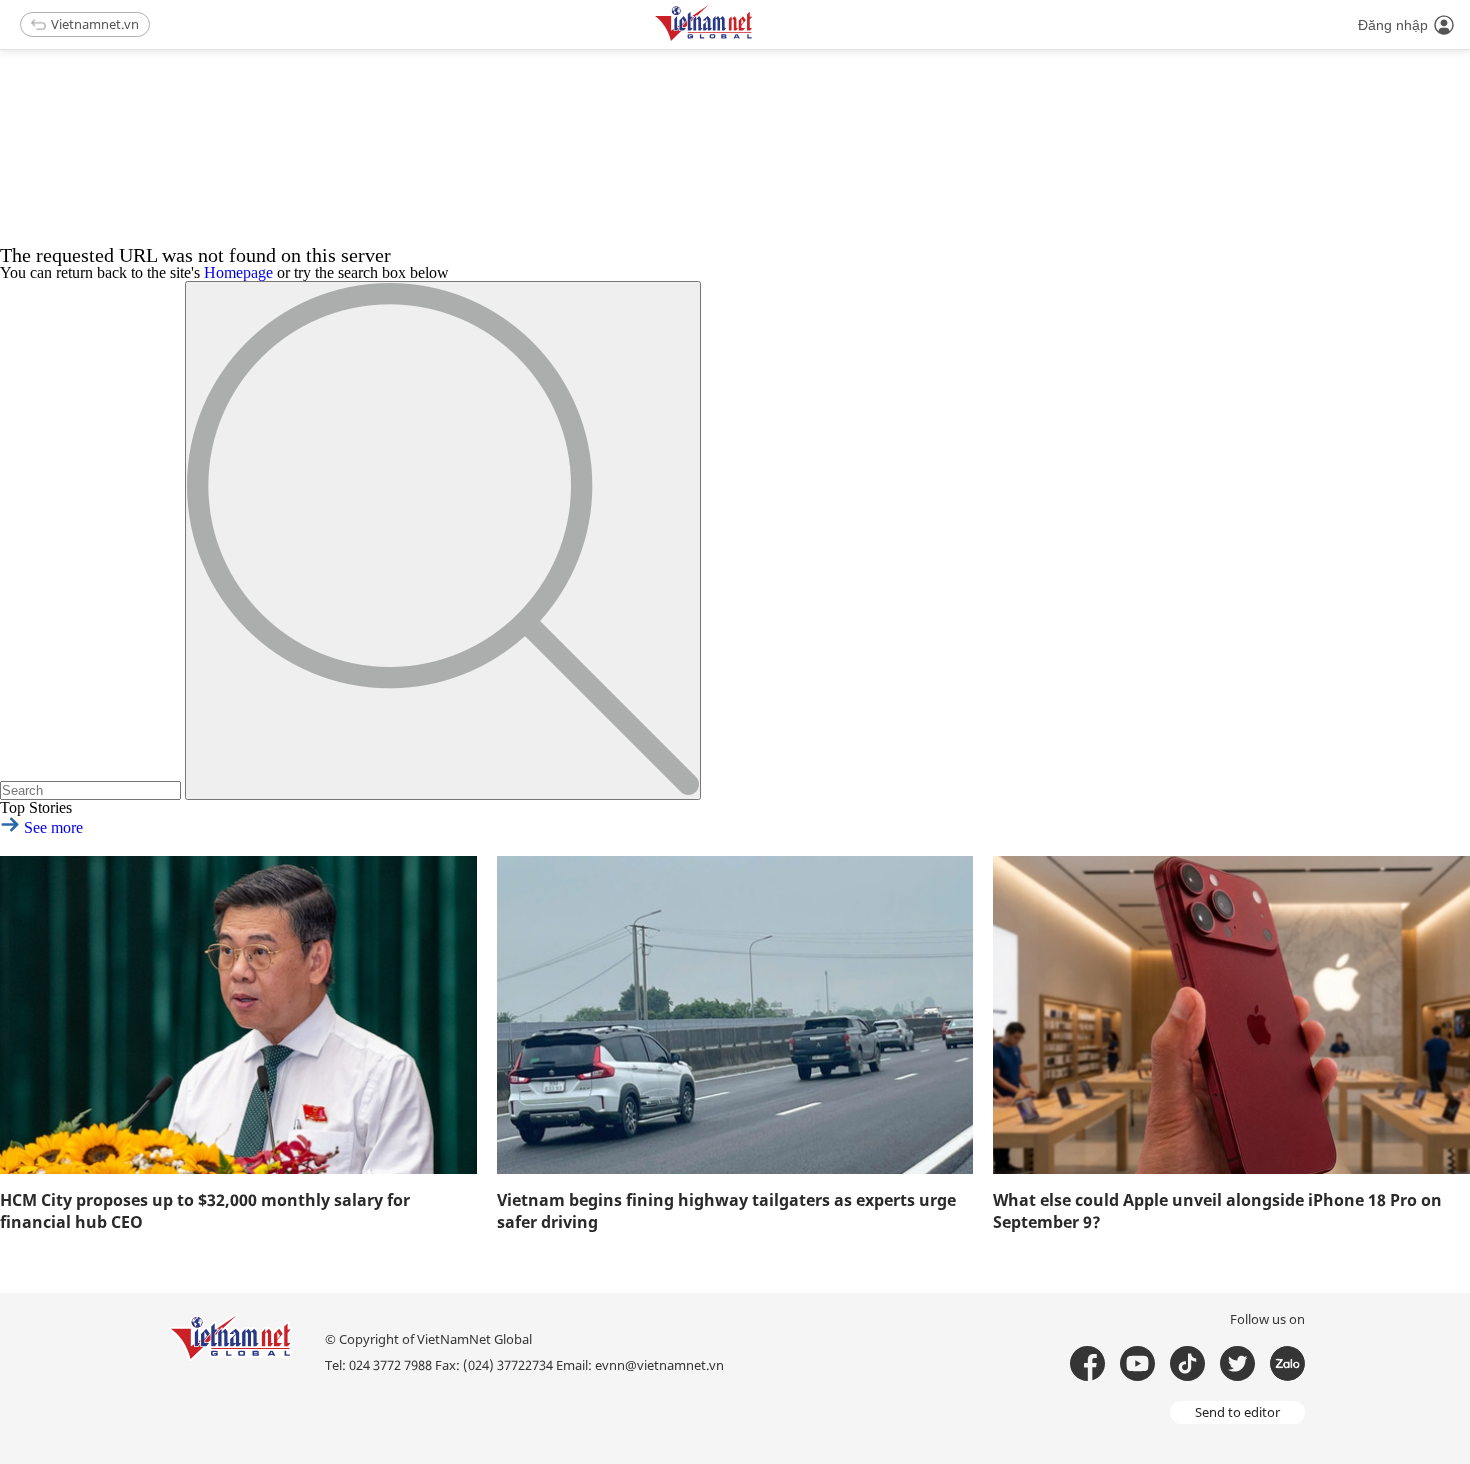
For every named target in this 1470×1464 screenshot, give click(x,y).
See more (51, 827)
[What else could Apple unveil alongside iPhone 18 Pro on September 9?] (1231, 1015)
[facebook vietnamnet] (1087, 1363)
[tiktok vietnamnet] (1187, 1363)
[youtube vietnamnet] (1137, 1363)
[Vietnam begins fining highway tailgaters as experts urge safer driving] (735, 1015)
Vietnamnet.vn (95, 24)
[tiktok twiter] (1237, 1363)
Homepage (238, 272)
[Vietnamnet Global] (754, 37)
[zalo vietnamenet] (1287, 1363)
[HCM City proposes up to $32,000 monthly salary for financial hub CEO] (238, 1015)
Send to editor (1237, 1412)
